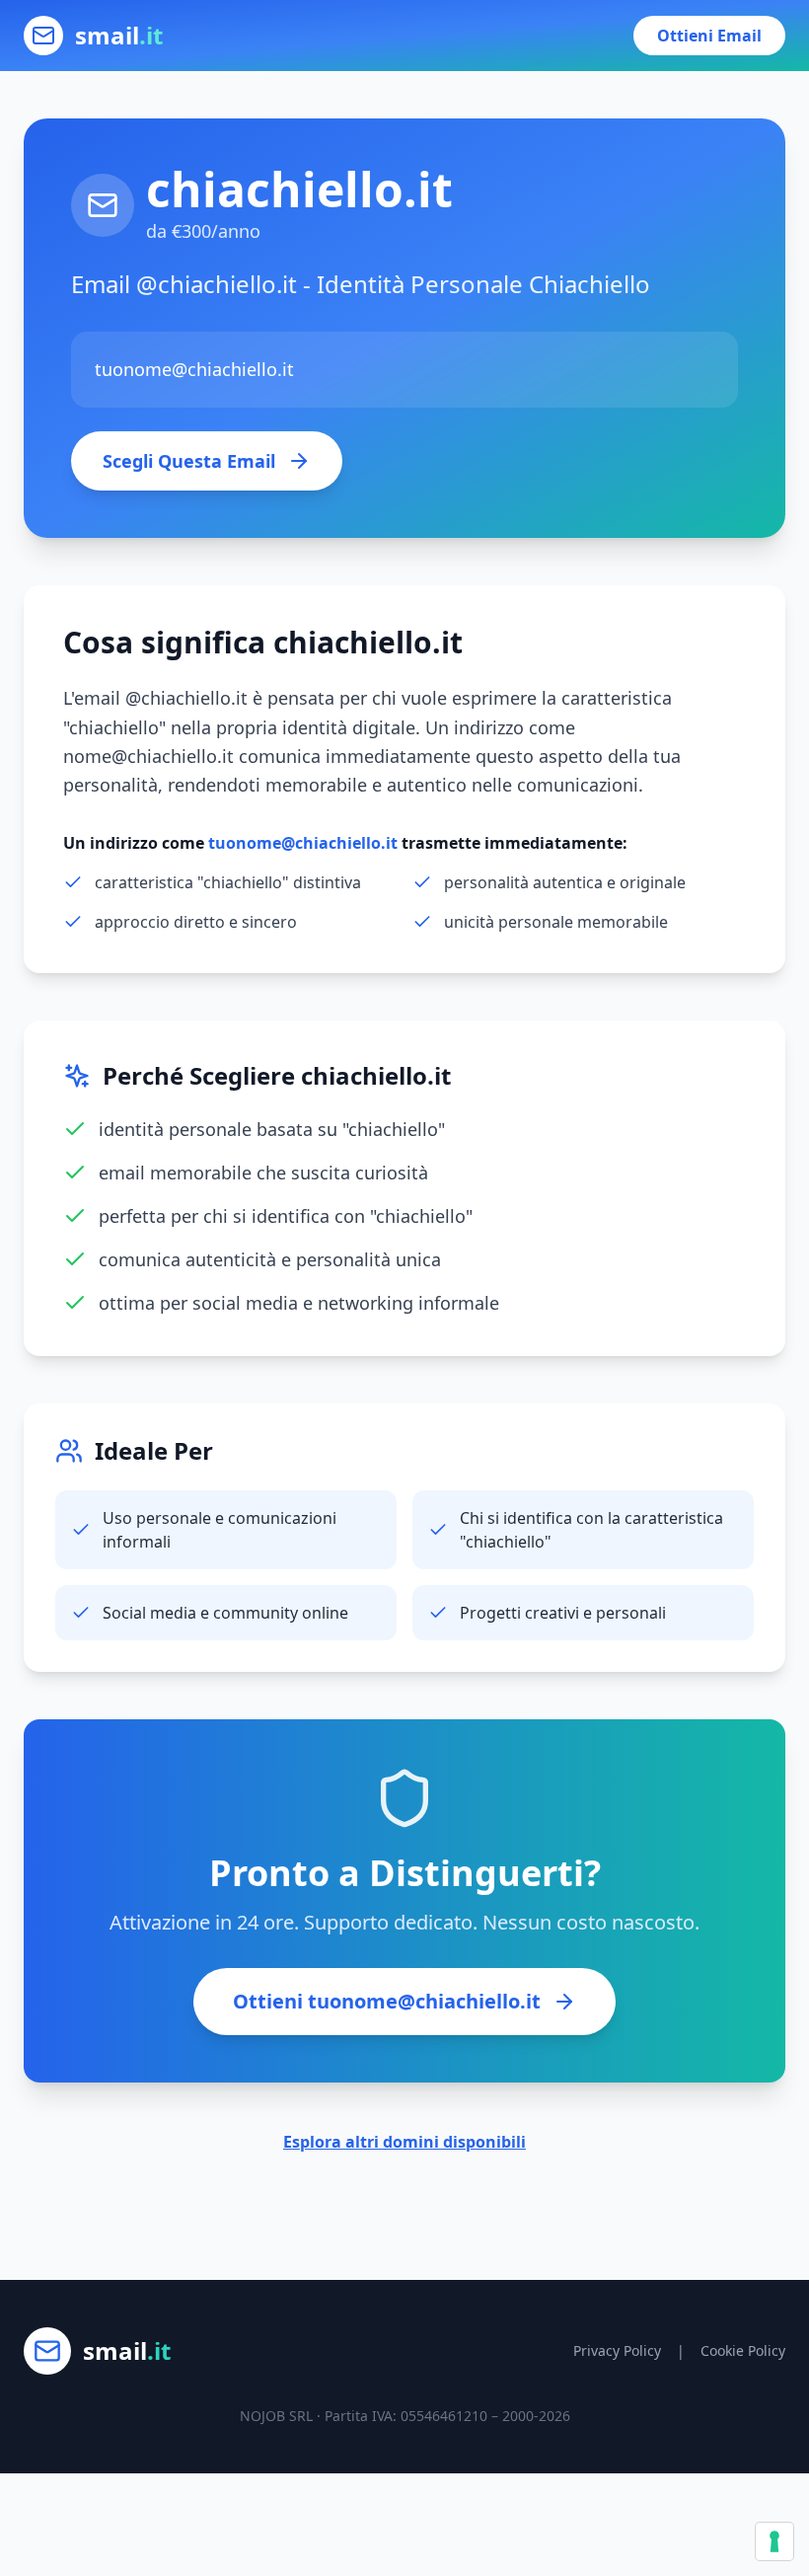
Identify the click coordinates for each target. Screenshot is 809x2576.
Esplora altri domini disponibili (404, 2142)
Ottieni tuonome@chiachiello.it (387, 2001)
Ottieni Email (709, 36)
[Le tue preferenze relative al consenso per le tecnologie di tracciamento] (774, 2541)
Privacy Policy (617, 2350)
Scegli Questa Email (189, 461)
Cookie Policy (743, 2350)
